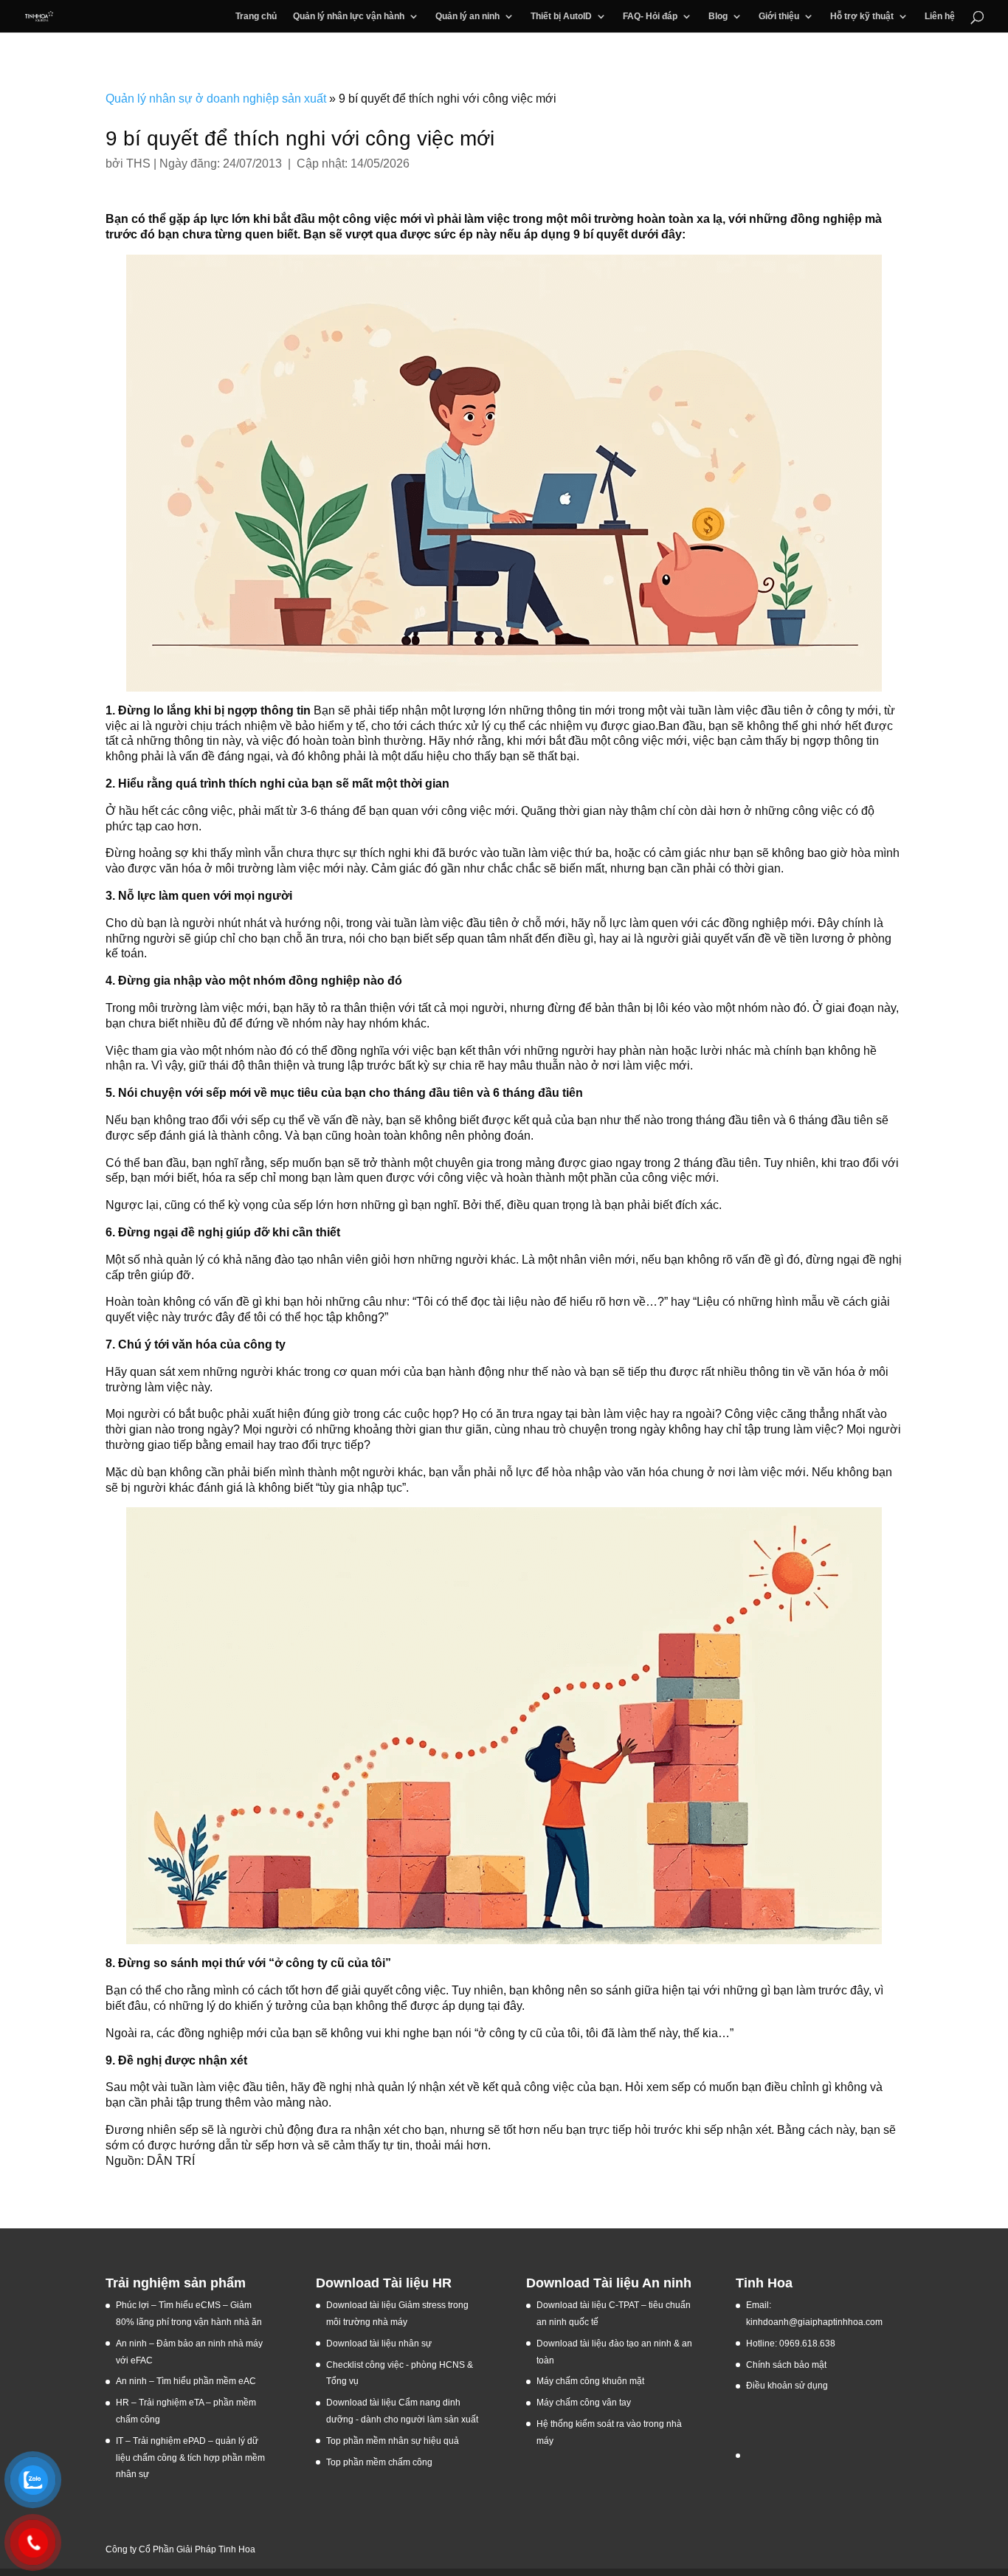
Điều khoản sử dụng (787, 2386)
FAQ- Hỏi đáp (650, 16)
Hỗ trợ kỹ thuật (862, 16)
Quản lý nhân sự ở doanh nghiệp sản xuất (216, 99)
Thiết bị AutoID (561, 16)
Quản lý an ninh (467, 16)
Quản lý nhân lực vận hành (349, 16)
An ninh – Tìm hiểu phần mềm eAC (187, 2381)
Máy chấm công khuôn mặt (590, 2381)
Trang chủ (256, 16)
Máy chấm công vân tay (584, 2403)
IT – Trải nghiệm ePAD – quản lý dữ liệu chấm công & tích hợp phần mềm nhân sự (190, 2458)
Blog (718, 16)
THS (138, 163)
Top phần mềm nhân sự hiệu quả (393, 2441)
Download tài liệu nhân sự (379, 2343)
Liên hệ (940, 16)
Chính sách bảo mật (786, 2365)
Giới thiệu (779, 16)
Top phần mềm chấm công (379, 2462)
